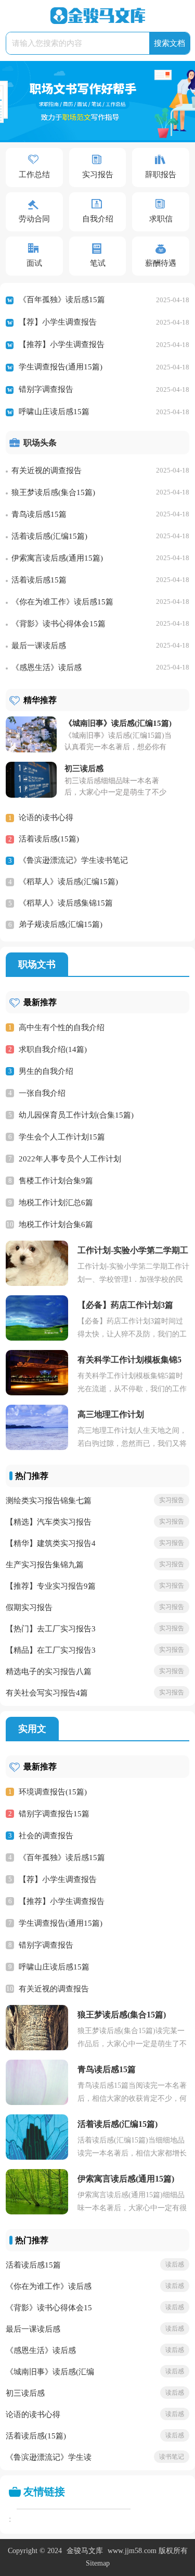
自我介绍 (98, 219)
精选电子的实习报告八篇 (49, 1671)
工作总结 (34, 175)
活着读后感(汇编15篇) (49, 536)
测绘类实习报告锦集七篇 (49, 1501)
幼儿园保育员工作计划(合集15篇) (76, 1115)
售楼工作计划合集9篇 (56, 1181)
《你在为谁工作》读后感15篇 (62, 602)
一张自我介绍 (42, 1093)
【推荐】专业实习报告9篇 (51, 1586)
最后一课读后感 (39, 646)
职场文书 (37, 964)
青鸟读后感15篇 (39, 514)
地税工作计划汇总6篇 (56, 1203)
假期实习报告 (29, 1607)
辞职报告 (161, 175)
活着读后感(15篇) (49, 839)
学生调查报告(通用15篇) (61, 367)
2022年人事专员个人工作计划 (70, 1159)
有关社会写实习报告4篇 (47, 1693)
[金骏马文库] (98, 16)
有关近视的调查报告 (47, 470)
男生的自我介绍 (46, 1071)
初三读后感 (25, 2393)
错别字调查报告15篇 (54, 1814)
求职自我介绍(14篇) (53, 1049)
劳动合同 (34, 219)
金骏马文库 (85, 2551)
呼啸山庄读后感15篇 (54, 412)
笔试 (98, 263)
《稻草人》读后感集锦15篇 (66, 903)
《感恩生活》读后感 (47, 667)
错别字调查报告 (46, 389)
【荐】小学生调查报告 (58, 322)
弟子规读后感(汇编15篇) (61, 924)
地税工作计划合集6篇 (56, 1224)
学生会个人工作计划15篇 (62, 1137)
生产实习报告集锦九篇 (45, 1565)
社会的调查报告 (46, 1836)
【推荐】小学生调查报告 (62, 344)
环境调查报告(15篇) (53, 1792)
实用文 (32, 1729)
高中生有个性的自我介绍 (62, 1027)
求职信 (161, 219)
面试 (34, 263)
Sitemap (98, 2563)
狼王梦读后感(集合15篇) (53, 492)
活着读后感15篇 (39, 580)
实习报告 (98, 175)
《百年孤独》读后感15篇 (62, 300)
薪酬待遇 (161, 263)
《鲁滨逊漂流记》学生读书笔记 (73, 860)
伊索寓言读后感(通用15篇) (57, 558)
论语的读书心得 (46, 818)
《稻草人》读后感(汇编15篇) (68, 882)
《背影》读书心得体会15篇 (58, 624)
